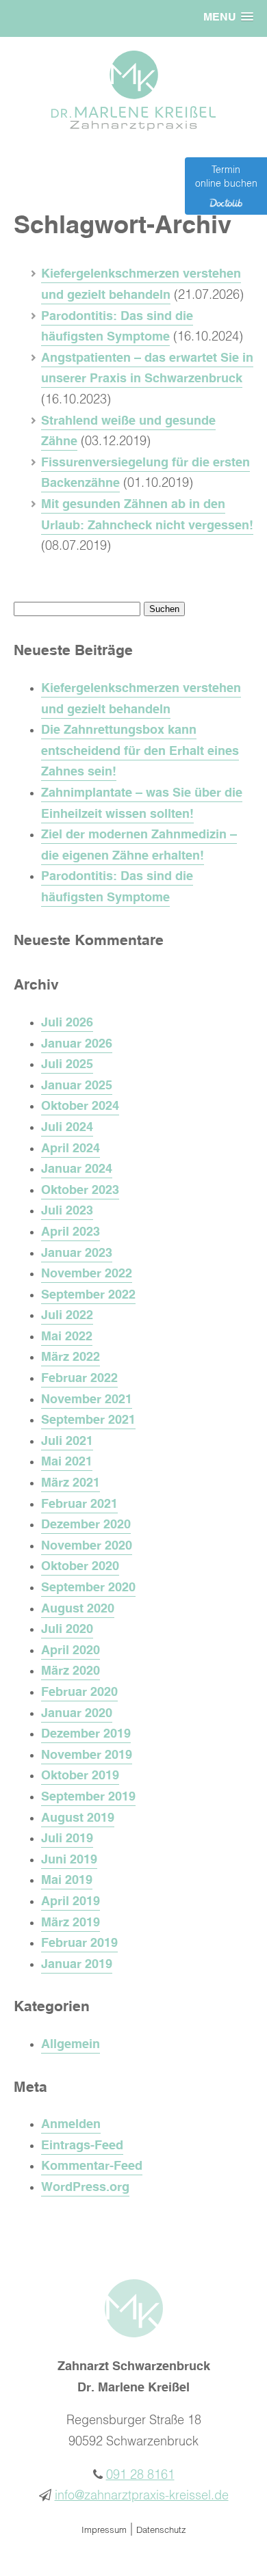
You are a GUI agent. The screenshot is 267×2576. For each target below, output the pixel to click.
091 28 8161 (140, 2475)
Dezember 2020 (86, 1525)
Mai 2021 (67, 1462)
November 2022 (87, 1274)
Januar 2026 (77, 1044)
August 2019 (78, 1818)
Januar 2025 (77, 1086)
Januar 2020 (77, 1714)
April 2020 (71, 1651)
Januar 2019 (77, 1965)
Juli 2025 (67, 1065)
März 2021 (71, 1483)
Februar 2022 (79, 1379)
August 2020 (78, 1609)
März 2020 (71, 1671)
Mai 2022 (67, 1337)
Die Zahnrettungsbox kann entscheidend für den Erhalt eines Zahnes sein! (140, 751)
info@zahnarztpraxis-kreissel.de (142, 2496)
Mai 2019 (67, 1881)
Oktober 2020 (80, 1567)
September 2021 (88, 1420)
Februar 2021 (79, 1504)
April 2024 (71, 1149)
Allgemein (71, 2045)
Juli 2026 (67, 1023)
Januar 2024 (77, 1169)
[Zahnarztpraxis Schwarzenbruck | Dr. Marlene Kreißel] (133, 127)
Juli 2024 (67, 1128)
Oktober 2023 (80, 1191)
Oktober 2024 (80, 1106)
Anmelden (71, 2125)
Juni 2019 (69, 1860)
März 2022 (71, 1357)
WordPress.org (85, 2188)
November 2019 (87, 1755)
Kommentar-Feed (92, 2166)
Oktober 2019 (80, 1776)
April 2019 (71, 1902)
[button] (228, 18)
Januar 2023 (77, 1253)
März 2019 (71, 1923)
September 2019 (88, 1797)
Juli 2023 (67, 1211)
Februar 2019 (79, 1943)
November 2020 (87, 1546)
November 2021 (87, 1400)
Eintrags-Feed (82, 2146)
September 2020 (88, 1588)
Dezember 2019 (86, 1734)
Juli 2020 (67, 1630)
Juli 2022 (67, 1316)
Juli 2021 (67, 1442)
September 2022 (88, 1295)
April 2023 (71, 1232)
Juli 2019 (67, 1839)
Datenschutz (161, 2531)
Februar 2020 (79, 1692)
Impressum (104, 2531)
